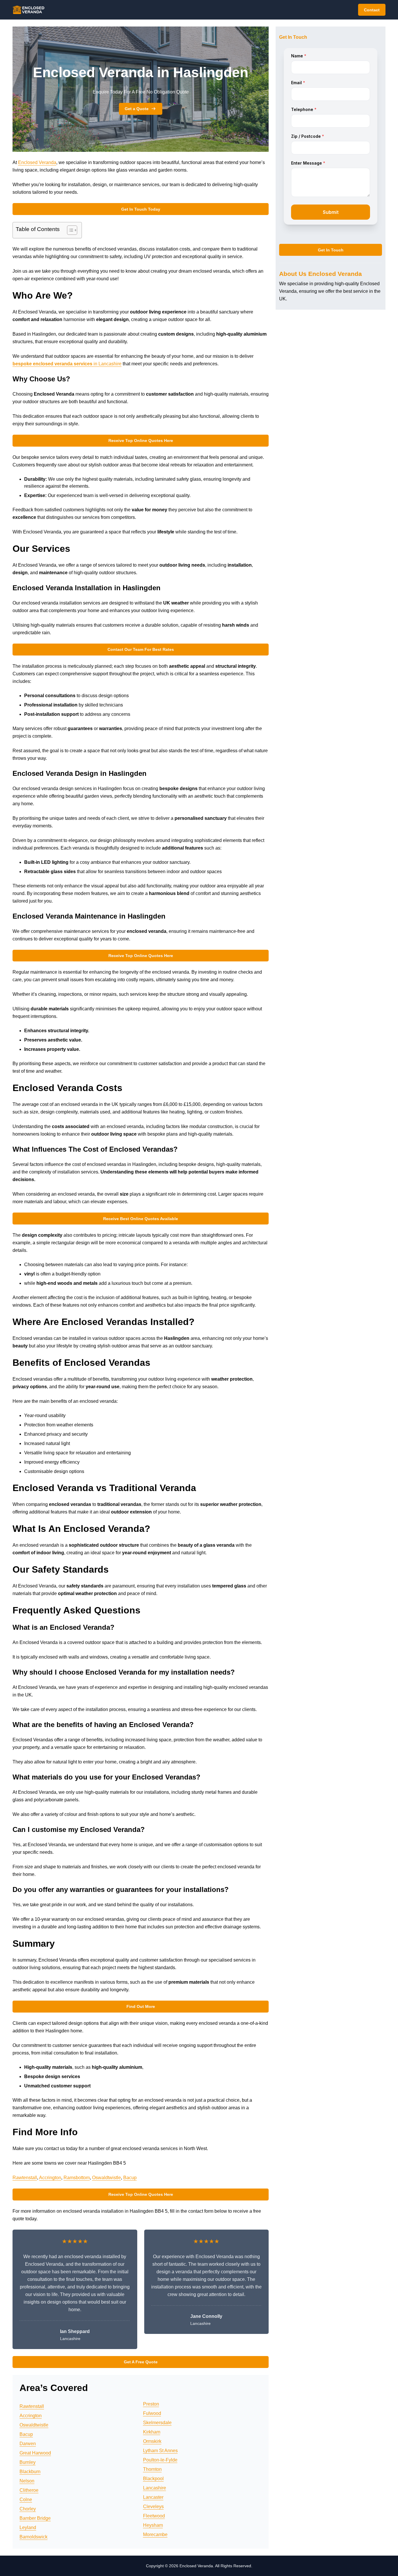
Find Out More (141, 2006)
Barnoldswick (34, 2537)
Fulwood (152, 2413)
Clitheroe (29, 2490)
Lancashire (155, 2488)
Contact (372, 10)
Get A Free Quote (141, 2362)
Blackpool (153, 2479)
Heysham (153, 2525)
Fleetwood (154, 2516)
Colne (26, 2500)
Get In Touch (331, 250)
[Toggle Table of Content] (69, 230)
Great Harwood (35, 2453)
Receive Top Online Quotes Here (141, 441)
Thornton (152, 2469)
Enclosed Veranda (37, 162)
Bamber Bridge (35, 2518)
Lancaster (153, 2497)
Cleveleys (153, 2507)
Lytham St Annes (160, 2451)
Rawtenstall (25, 2178)
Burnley (28, 2462)
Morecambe (155, 2534)
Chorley (28, 2509)
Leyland (28, 2527)
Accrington (50, 2178)
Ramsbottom (77, 2178)
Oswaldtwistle (106, 2178)
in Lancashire (67, 364)
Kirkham (152, 2432)
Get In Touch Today (141, 209)
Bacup (130, 2178)
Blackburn (30, 2472)
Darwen (28, 2444)
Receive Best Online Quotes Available (141, 1219)
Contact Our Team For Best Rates (141, 649)
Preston (151, 2404)
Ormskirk (152, 2441)
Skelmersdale (157, 2423)
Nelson (27, 2481)
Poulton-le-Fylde (160, 2460)
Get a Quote (137, 109)
